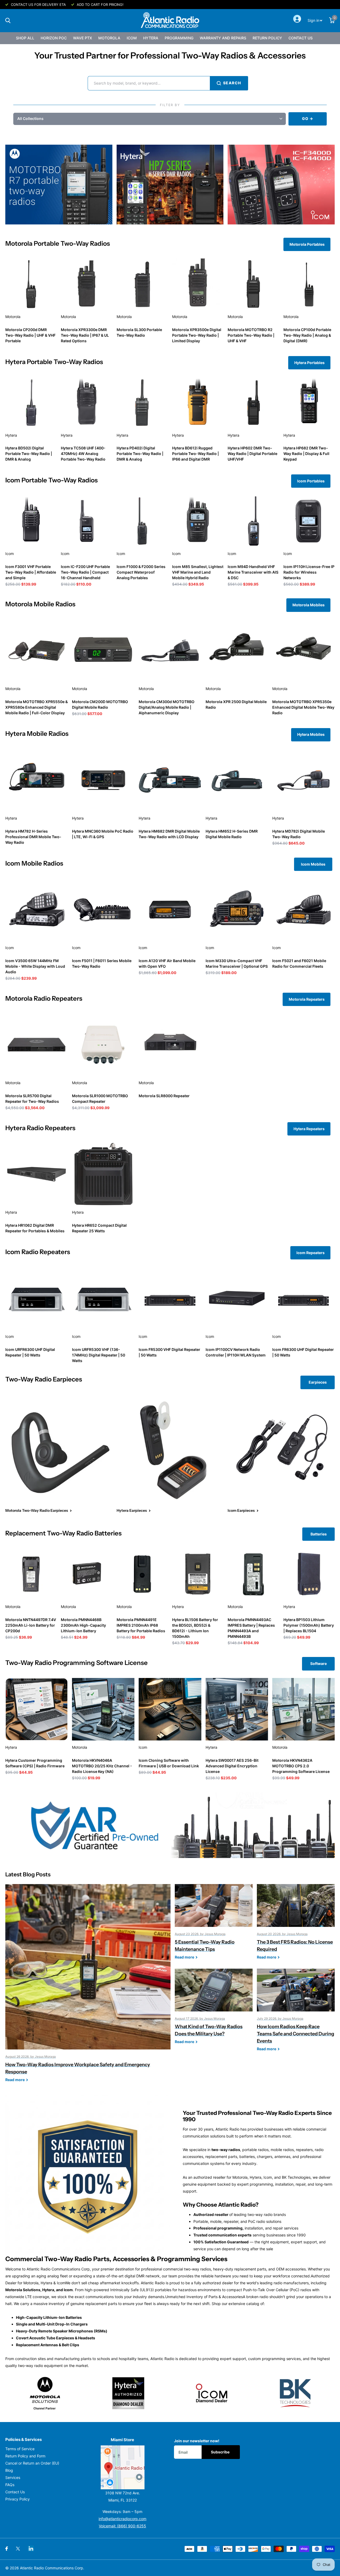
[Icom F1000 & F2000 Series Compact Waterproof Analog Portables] (142, 521)
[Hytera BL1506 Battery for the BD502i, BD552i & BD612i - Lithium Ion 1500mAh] (198, 1574)
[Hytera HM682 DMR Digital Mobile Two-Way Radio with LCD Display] (170, 780)
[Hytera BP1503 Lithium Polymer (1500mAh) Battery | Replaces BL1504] (309, 1574)
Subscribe (221, 2452)
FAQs (10, 2485)
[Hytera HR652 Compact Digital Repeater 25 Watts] (103, 1174)
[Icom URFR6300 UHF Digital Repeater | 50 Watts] (37, 1298)
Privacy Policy (18, 2499)
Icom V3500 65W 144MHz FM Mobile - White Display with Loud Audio (35, 966)
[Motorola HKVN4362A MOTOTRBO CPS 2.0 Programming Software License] (303, 1709)
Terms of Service (20, 2449)
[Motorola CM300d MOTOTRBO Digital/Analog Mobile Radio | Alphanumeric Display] (170, 651)
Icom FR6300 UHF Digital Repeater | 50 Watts (303, 1352)
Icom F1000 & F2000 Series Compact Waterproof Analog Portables (141, 572)
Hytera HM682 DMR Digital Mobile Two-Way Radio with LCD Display (169, 834)
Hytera (151, 38)
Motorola (109, 38)
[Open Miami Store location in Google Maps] (123, 2467)
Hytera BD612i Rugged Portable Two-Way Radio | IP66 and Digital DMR (195, 454)
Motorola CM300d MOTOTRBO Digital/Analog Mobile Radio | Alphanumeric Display (167, 707)
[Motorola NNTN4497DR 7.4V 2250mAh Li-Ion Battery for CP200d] (31, 1574)
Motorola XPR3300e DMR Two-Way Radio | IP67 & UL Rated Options (85, 335)
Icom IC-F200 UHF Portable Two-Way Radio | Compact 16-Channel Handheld (85, 572)
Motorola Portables (307, 244)
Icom (132, 38)
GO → (307, 118)
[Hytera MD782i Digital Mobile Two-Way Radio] (303, 780)
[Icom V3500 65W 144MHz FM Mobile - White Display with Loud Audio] (37, 910)
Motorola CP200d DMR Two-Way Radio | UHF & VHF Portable (30, 335)
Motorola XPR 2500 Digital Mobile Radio (236, 704)
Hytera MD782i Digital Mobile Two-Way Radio (299, 834)
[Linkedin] (31, 2548)
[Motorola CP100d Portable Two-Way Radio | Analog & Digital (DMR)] (309, 284)
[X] (18, 2549)
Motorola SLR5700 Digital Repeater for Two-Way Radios (32, 1099)
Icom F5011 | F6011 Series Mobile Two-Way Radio (102, 963)
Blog (9, 2470)
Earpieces (318, 1382)
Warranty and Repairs (223, 38)
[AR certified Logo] (170, 1825)
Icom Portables (311, 481)
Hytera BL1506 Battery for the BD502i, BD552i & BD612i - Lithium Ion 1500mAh (195, 1628)
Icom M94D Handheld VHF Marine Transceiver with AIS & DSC (253, 572)
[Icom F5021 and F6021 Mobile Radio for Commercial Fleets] (303, 910)
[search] (8, 21)
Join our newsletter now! (197, 2441)
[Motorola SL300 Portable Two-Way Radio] (142, 284)
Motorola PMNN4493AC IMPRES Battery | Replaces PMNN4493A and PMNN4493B (251, 1628)
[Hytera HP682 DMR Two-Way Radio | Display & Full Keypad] (309, 402)
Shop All (25, 38)
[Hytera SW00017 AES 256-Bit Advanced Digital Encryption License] (237, 1709)
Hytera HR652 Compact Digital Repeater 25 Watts (99, 1228)
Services (13, 2477)
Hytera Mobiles (311, 734)
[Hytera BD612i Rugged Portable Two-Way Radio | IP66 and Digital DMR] (198, 402)
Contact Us (301, 38)
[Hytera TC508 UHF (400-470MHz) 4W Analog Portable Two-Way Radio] (86, 402)
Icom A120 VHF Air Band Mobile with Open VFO (167, 963)
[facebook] (7, 2549)
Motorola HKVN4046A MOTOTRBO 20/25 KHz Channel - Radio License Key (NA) (102, 1766)
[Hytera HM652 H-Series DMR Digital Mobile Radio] (237, 780)
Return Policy (267, 38)
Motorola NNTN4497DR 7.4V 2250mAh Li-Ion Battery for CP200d (31, 1625)
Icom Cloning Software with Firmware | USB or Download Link (169, 1763)
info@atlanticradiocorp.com (122, 2519)
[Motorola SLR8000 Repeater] (170, 1045)
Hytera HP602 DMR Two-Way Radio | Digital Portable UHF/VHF (252, 454)
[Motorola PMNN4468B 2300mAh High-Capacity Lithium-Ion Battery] (86, 1574)
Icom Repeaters (311, 1253)
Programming (179, 38)
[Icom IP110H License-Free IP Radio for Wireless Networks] (309, 521)
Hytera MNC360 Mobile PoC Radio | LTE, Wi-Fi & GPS (103, 834)
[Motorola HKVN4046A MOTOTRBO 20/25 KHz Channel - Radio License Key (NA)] (103, 1709)
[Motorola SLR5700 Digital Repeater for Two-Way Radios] (37, 1045)
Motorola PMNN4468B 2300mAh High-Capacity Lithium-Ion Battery (83, 1625)
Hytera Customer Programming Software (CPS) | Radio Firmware (35, 1763)
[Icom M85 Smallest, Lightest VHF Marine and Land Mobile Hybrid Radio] (198, 521)
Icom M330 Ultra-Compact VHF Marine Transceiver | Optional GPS (237, 963)
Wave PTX (82, 38)
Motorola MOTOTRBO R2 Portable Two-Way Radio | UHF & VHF (251, 335)
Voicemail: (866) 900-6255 (122, 2526)
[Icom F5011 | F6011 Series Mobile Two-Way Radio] (103, 910)
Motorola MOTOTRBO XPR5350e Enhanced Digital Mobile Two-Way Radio (303, 707)
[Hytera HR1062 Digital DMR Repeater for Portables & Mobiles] (37, 1174)
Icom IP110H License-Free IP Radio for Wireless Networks (309, 572)
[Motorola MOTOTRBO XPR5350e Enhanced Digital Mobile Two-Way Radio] (303, 651)
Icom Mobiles (313, 864)
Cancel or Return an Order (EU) (32, 2463)
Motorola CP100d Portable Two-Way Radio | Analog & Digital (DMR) (307, 335)
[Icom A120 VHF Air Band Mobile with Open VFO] (170, 910)
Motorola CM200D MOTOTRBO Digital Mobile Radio (100, 704)
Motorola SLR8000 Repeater (164, 1096)
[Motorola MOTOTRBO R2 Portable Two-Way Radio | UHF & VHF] (253, 284)
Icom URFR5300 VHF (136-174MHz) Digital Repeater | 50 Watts (99, 1355)
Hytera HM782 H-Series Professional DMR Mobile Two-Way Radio (33, 837)
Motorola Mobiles (309, 605)
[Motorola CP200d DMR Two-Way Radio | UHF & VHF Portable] (31, 284)
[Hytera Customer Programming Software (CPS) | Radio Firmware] (37, 1709)
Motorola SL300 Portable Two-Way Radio (139, 332)
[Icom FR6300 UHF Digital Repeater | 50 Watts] (303, 1298)
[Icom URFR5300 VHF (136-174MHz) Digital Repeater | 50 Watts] (103, 1298)
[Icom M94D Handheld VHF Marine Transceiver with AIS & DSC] (253, 521)
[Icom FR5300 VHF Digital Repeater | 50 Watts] (170, 1298)
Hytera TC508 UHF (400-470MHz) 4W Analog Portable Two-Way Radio (83, 454)
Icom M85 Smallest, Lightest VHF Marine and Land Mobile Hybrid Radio (198, 572)
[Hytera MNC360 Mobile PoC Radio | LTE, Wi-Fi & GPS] (103, 780)
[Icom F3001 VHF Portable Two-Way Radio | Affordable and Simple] (31, 521)
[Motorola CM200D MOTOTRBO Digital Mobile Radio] (103, 651)
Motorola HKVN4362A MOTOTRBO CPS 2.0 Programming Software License (301, 1766)
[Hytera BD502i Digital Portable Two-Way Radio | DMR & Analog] (31, 402)
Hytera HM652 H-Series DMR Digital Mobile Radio (232, 834)
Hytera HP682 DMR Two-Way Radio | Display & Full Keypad (306, 454)
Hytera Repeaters (309, 1129)
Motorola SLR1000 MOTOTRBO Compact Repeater (100, 1099)
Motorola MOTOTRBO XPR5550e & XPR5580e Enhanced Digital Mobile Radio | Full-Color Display (37, 707)
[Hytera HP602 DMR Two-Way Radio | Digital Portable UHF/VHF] (253, 402)
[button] (150, 119)
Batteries (319, 1534)
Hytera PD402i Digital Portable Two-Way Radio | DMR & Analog (140, 454)
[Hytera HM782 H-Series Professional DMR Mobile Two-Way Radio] (37, 780)
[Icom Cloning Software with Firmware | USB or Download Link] (170, 1709)
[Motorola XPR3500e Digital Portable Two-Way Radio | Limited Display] (198, 284)
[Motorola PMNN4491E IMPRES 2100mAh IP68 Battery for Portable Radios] (142, 1574)
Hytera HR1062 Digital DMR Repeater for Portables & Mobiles (35, 1228)
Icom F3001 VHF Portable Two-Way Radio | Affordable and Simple (31, 572)
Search (232, 83)
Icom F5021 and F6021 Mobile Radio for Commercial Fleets (299, 963)
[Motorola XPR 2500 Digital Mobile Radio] (237, 651)
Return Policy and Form (25, 2456)
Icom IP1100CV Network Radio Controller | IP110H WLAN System (236, 1352)
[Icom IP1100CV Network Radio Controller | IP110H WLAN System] (237, 1298)
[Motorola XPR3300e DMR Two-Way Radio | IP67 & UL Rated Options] (86, 284)
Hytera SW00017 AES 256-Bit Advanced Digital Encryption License (232, 1766)
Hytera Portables (309, 363)
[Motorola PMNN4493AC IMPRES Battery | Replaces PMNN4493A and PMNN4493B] (253, 1574)
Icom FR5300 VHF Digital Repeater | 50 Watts (169, 1352)
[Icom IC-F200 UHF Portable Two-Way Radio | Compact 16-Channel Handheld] (86, 521)
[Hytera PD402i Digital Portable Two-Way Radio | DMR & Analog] (142, 402)
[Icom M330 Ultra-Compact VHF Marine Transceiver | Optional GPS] (237, 910)
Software (318, 1663)
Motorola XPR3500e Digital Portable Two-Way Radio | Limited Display (197, 335)
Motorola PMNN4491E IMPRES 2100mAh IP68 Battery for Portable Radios (141, 1625)
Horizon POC (54, 38)
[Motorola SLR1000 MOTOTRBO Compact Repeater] (103, 1045)
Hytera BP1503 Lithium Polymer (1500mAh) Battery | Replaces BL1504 (309, 1625)
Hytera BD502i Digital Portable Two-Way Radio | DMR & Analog (29, 454)
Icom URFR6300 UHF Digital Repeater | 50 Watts (30, 1352)
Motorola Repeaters (307, 999)
